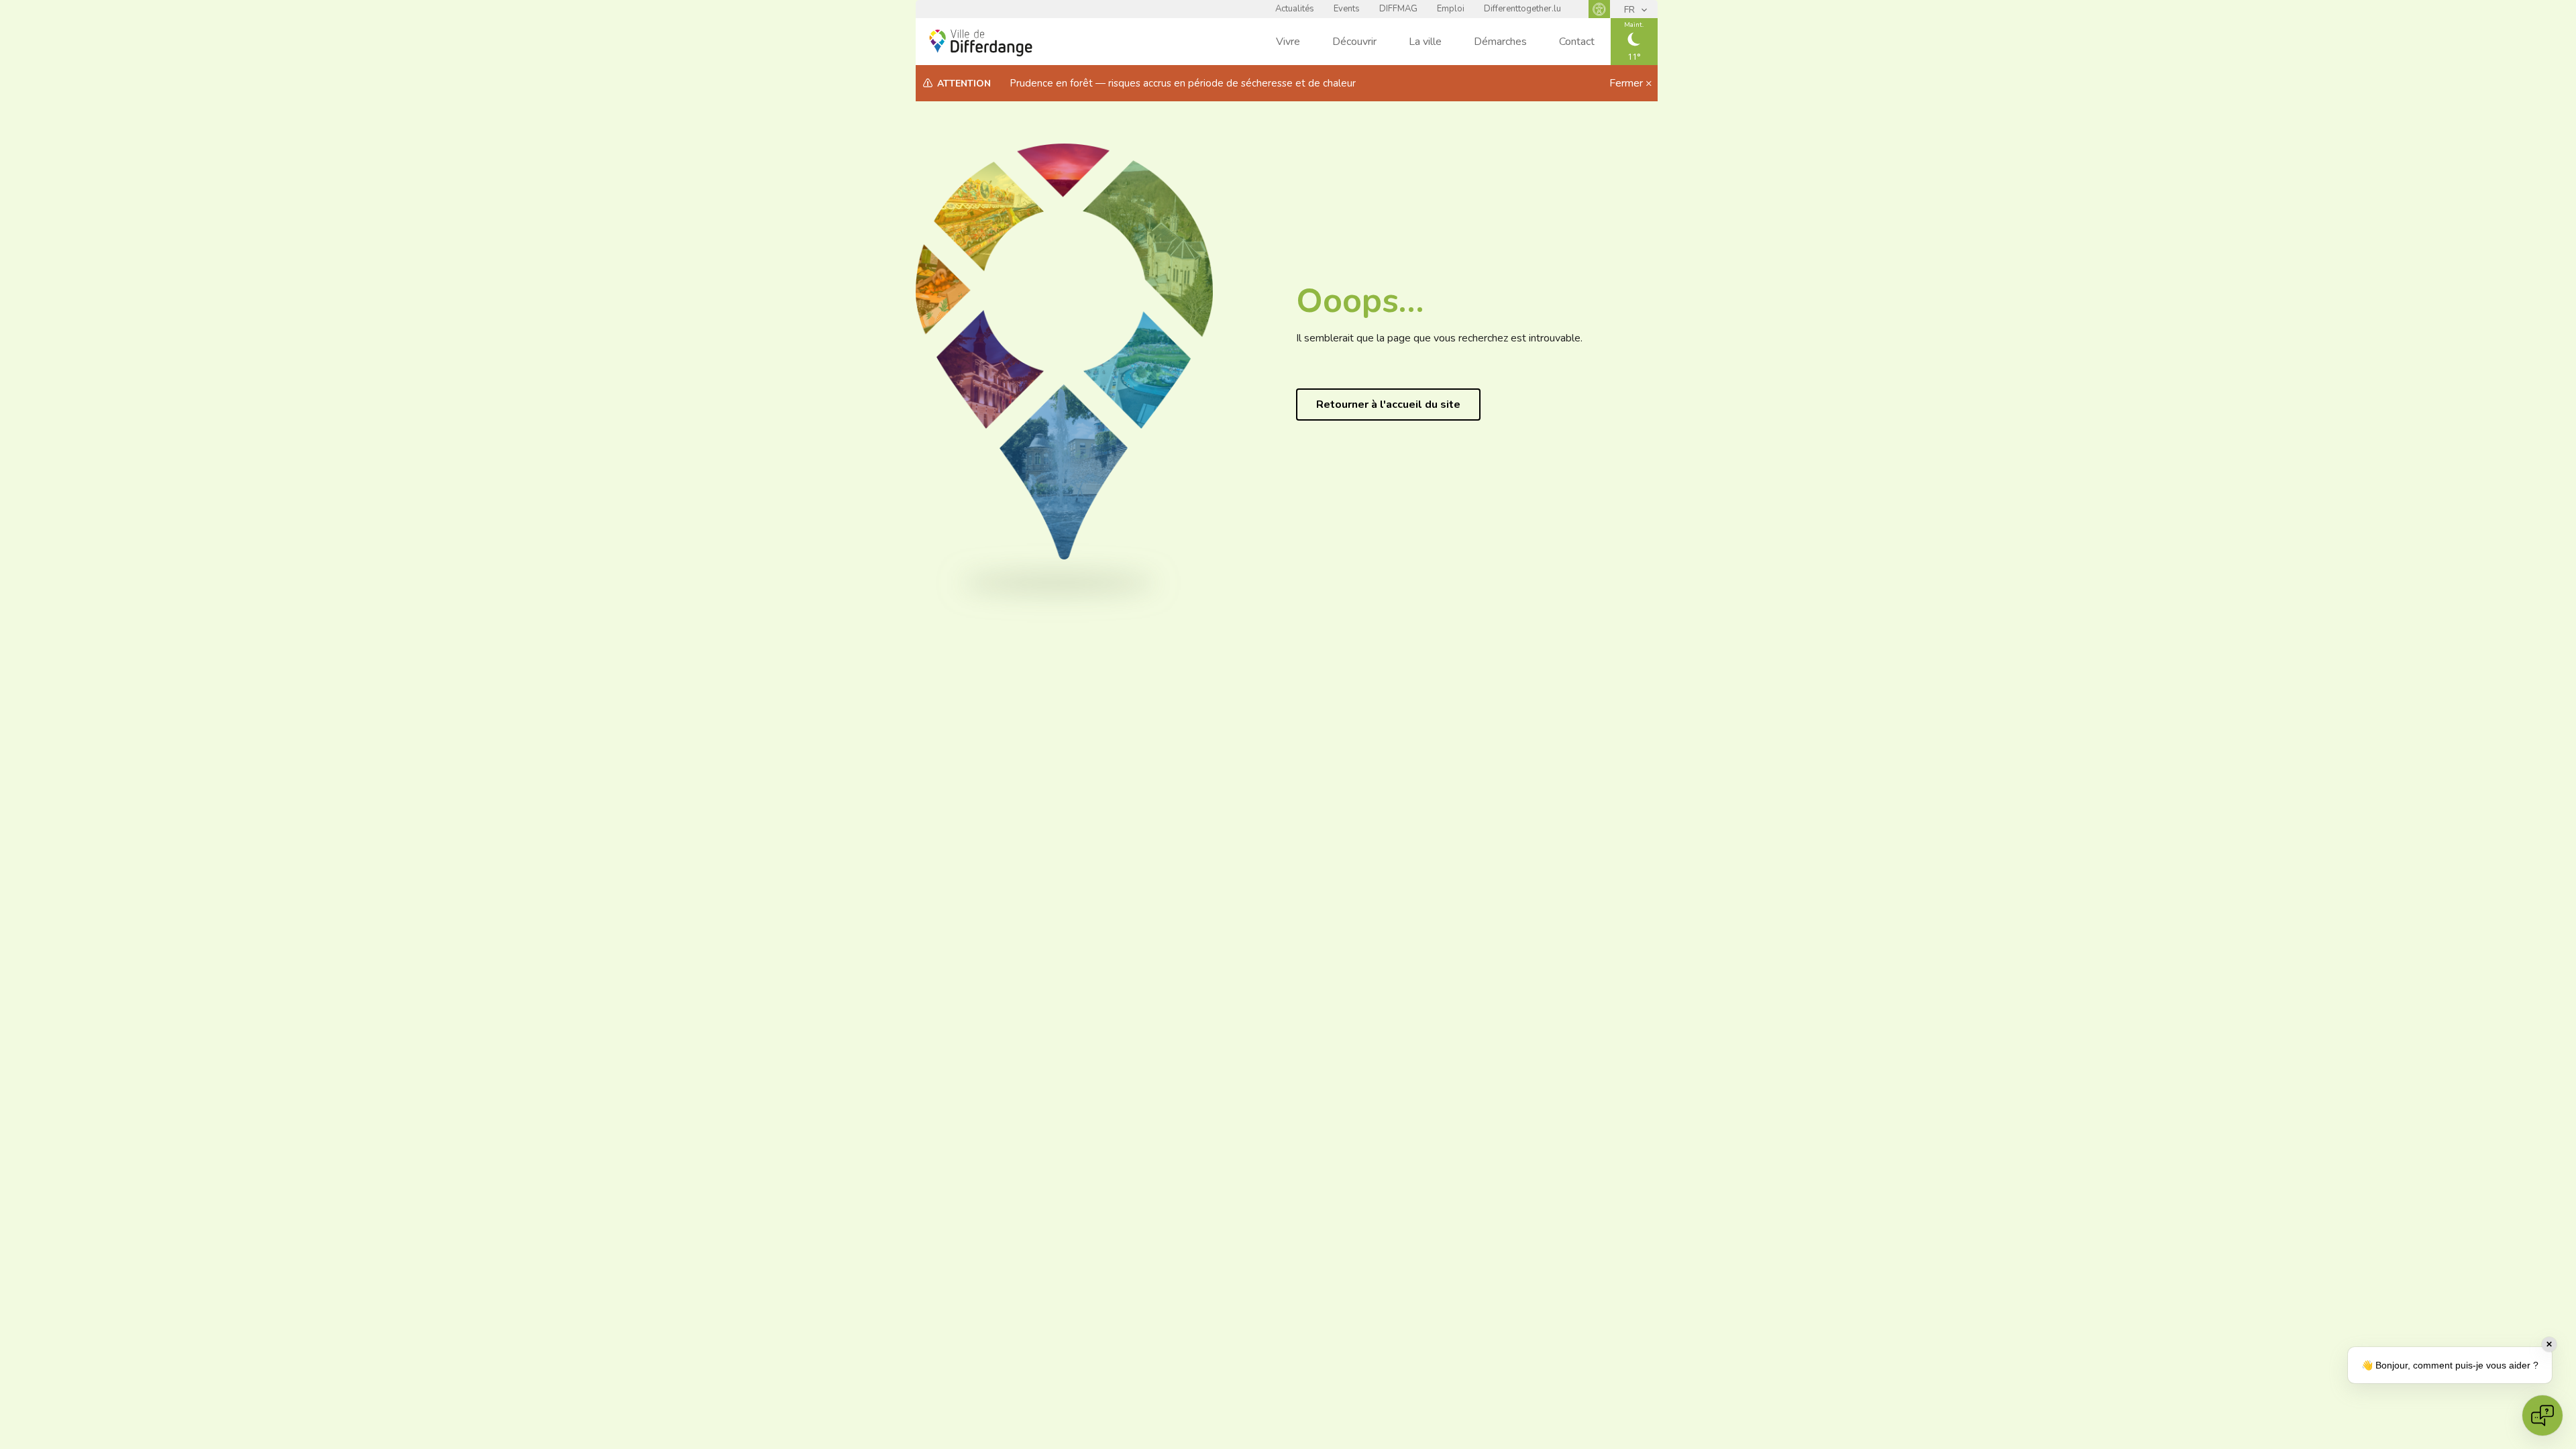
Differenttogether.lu (1522, 9)
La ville (1425, 42)
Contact (1577, 42)
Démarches (1500, 42)
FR (1631, 10)
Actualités (1295, 9)
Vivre (1288, 42)
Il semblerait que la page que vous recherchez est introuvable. (1439, 338)
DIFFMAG (1398, 9)
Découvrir (1354, 42)
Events (1347, 9)
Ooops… (1360, 301)
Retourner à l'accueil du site (1388, 405)
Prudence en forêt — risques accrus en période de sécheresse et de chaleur (1183, 83)
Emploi (1451, 9)
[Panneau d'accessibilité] (1599, 9)
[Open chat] (2542, 1415)
